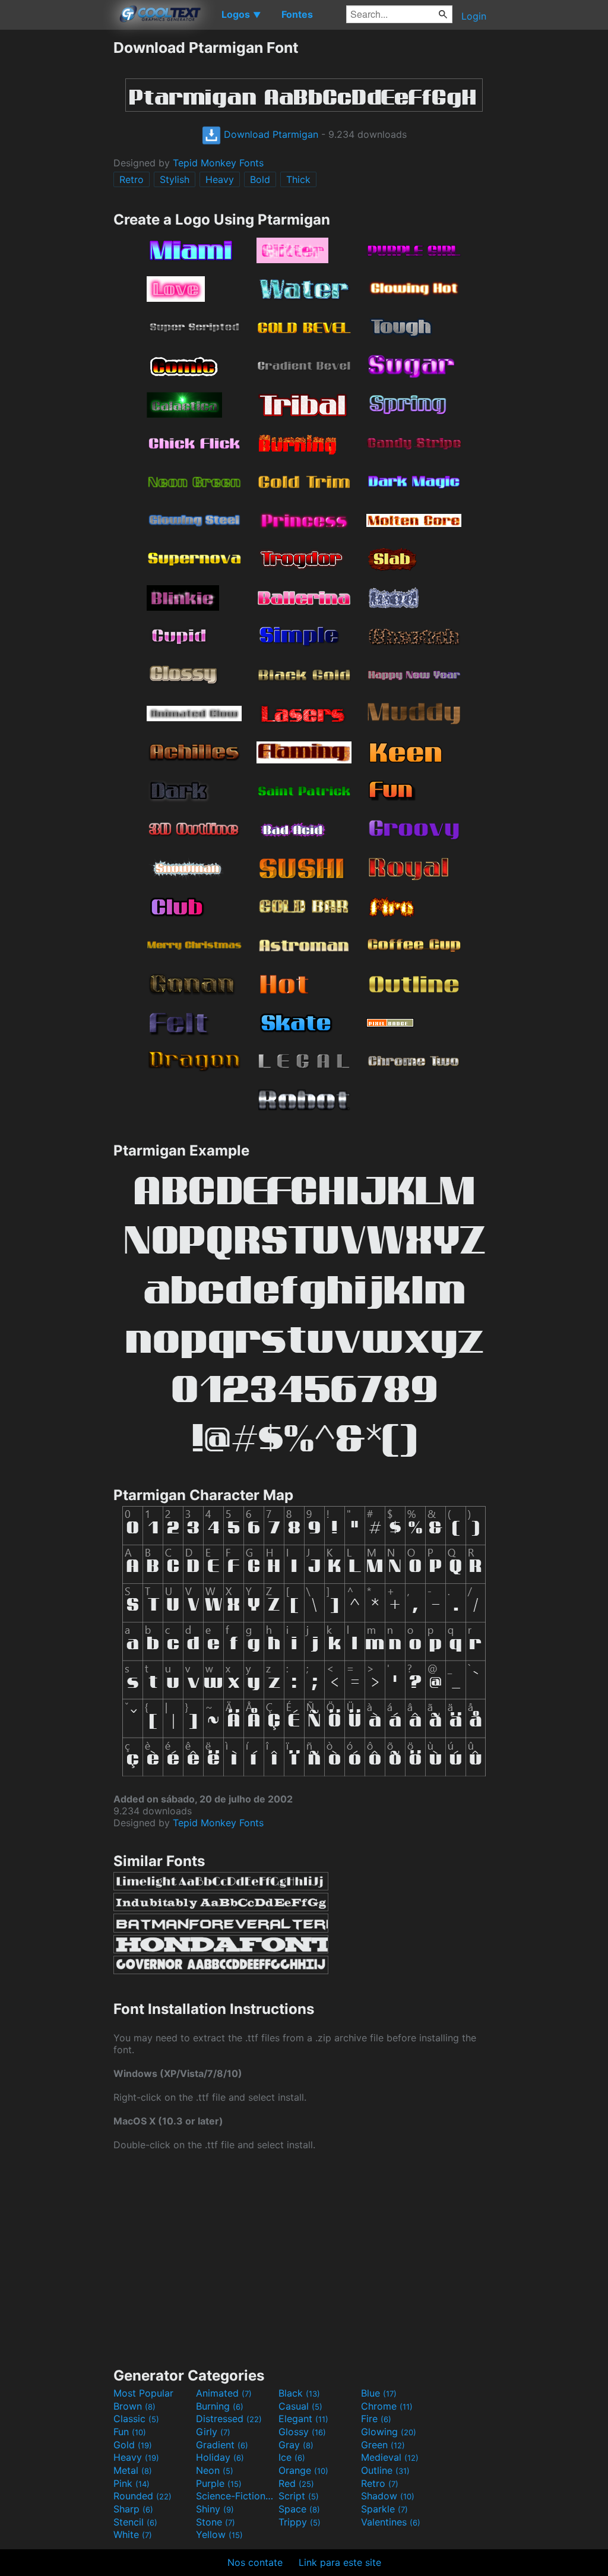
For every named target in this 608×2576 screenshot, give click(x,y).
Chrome (387, 2406)
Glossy (302, 2432)
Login (474, 16)
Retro (132, 179)
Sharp (133, 2509)
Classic (136, 2419)
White (133, 2534)
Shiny (215, 2509)
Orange (303, 2470)
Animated (224, 2393)
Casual (300, 2406)
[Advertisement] (56, 217)
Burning (220, 2406)
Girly (213, 2432)
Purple (219, 2483)
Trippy (300, 2522)
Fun (130, 2432)
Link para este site (340, 2562)
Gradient (222, 2445)
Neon (215, 2470)
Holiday (220, 2457)
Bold (260, 179)
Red (296, 2483)
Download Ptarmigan (270, 134)
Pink (132, 2483)
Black (299, 2393)
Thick (298, 179)
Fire (376, 2419)
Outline (385, 2470)
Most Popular (143, 2393)
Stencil (135, 2522)
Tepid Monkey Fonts (218, 163)
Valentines (391, 2522)
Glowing (389, 2432)
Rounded (142, 2496)
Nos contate (255, 2562)
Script (299, 2496)
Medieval (390, 2457)
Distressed (229, 2419)
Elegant (303, 2419)
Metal (133, 2470)
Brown (134, 2406)
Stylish (175, 179)
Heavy (220, 179)
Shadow (388, 2496)
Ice (292, 2457)
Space (299, 2509)
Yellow (219, 2534)
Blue (379, 2393)
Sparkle (384, 2509)
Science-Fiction (236, 2496)
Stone (216, 2522)
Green (383, 2445)
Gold (133, 2445)
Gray (296, 2445)
